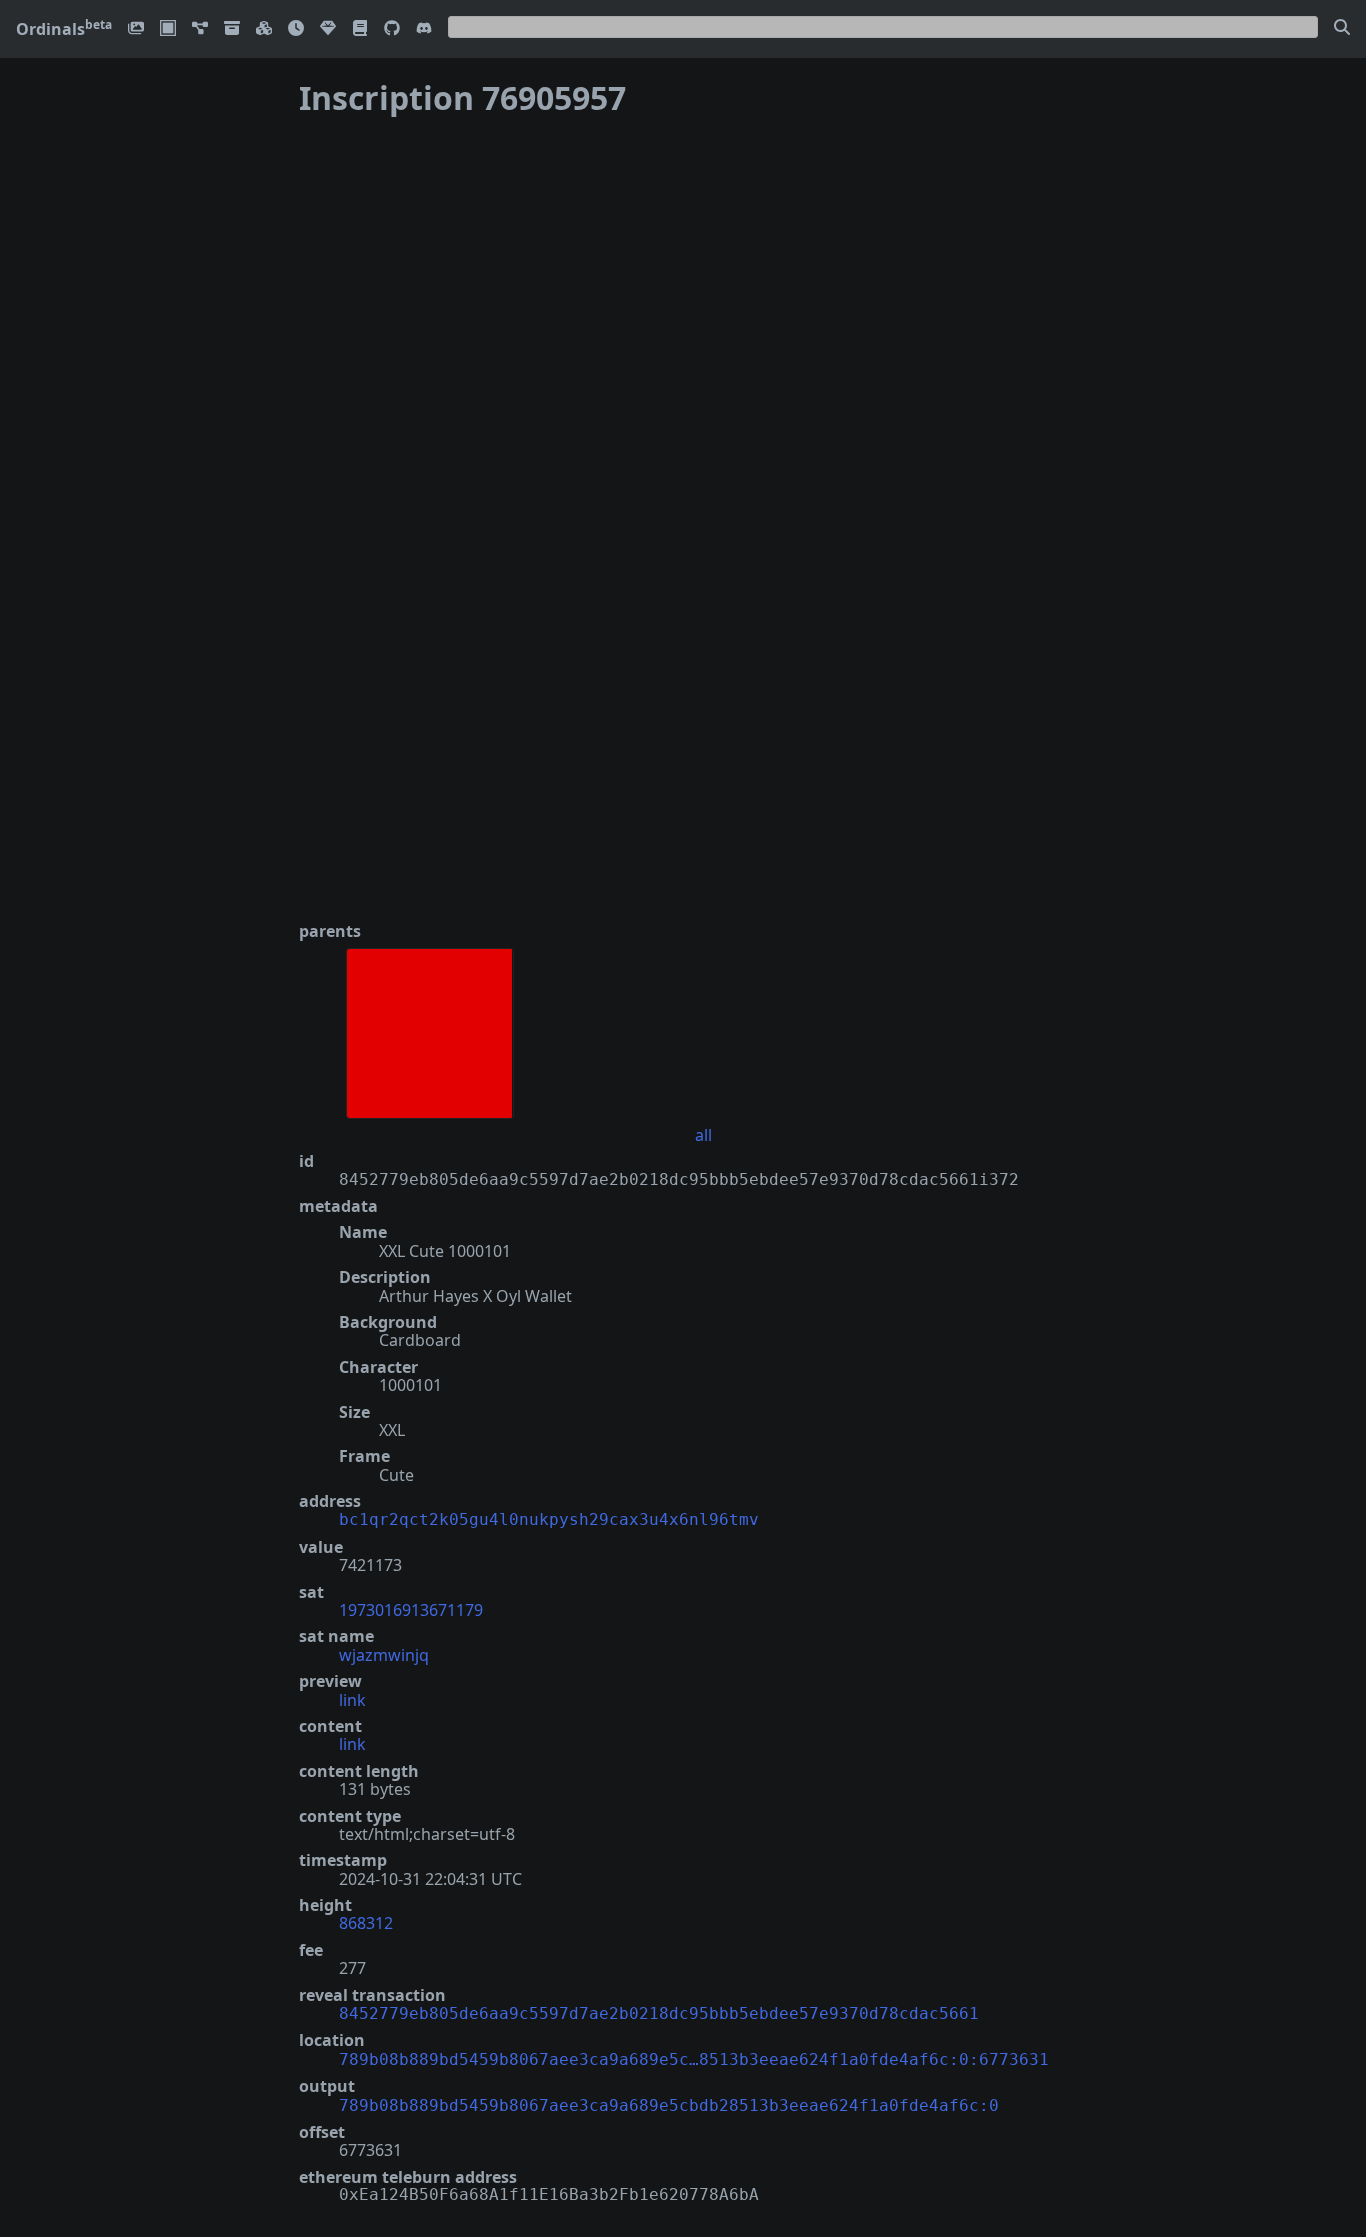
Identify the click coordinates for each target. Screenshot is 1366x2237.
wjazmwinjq (384, 1655)
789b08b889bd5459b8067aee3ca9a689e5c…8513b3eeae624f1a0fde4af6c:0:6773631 (694, 2059)
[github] (392, 29)
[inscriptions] (136, 29)
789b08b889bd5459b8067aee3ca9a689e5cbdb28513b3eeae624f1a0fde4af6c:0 (669, 2105)
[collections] (200, 29)
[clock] (296, 29)
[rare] (328, 29)
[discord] (424, 29)
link (352, 1700)
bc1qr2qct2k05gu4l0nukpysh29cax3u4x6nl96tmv (549, 1519)
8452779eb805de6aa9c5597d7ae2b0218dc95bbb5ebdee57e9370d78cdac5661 (659, 2013)
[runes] (168, 29)
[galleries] (232, 29)
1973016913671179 (411, 1610)
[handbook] (360, 29)
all (703, 1135)
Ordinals (64, 29)
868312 (366, 1923)
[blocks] (264, 29)
